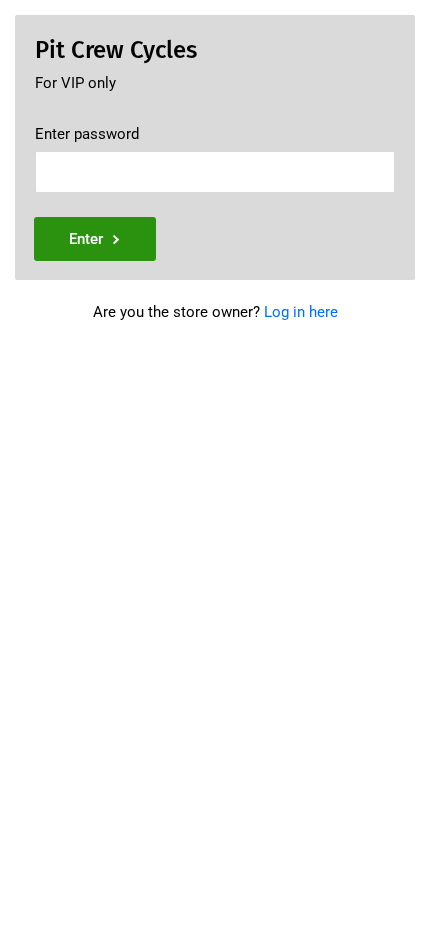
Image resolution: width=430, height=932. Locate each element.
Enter (86, 239)
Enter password (87, 134)
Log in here (301, 312)
